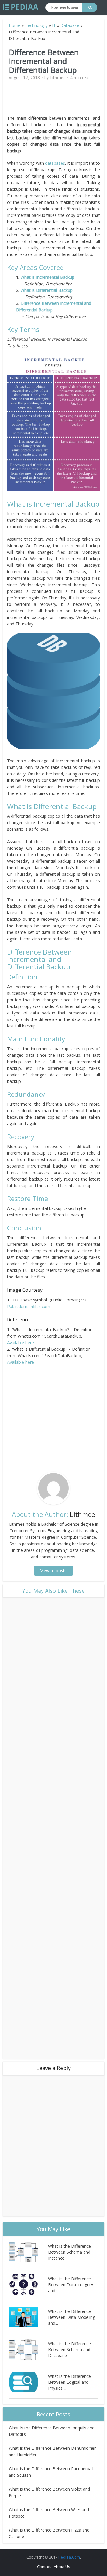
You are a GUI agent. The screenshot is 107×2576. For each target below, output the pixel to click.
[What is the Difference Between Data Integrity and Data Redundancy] (28, 2285)
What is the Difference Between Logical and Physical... (70, 2382)
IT (54, 25)
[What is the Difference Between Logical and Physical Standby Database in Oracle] (28, 2382)
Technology (36, 25)
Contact (44, 2567)
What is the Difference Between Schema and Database (70, 2350)
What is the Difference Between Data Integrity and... (71, 2285)
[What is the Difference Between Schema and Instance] (28, 2252)
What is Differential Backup (47, 290)
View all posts (53, 1571)
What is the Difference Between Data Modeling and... (72, 2317)
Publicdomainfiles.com (29, 1306)
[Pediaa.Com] (21, 7)
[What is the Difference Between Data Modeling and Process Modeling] (28, 2317)
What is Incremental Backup (47, 277)
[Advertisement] (58, 100)
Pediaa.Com (69, 2557)
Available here (21, 1343)
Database (70, 25)
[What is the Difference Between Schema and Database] (28, 2350)
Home (15, 25)
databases (55, 163)
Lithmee (58, 78)
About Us (62, 2567)
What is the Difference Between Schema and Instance (70, 2252)
